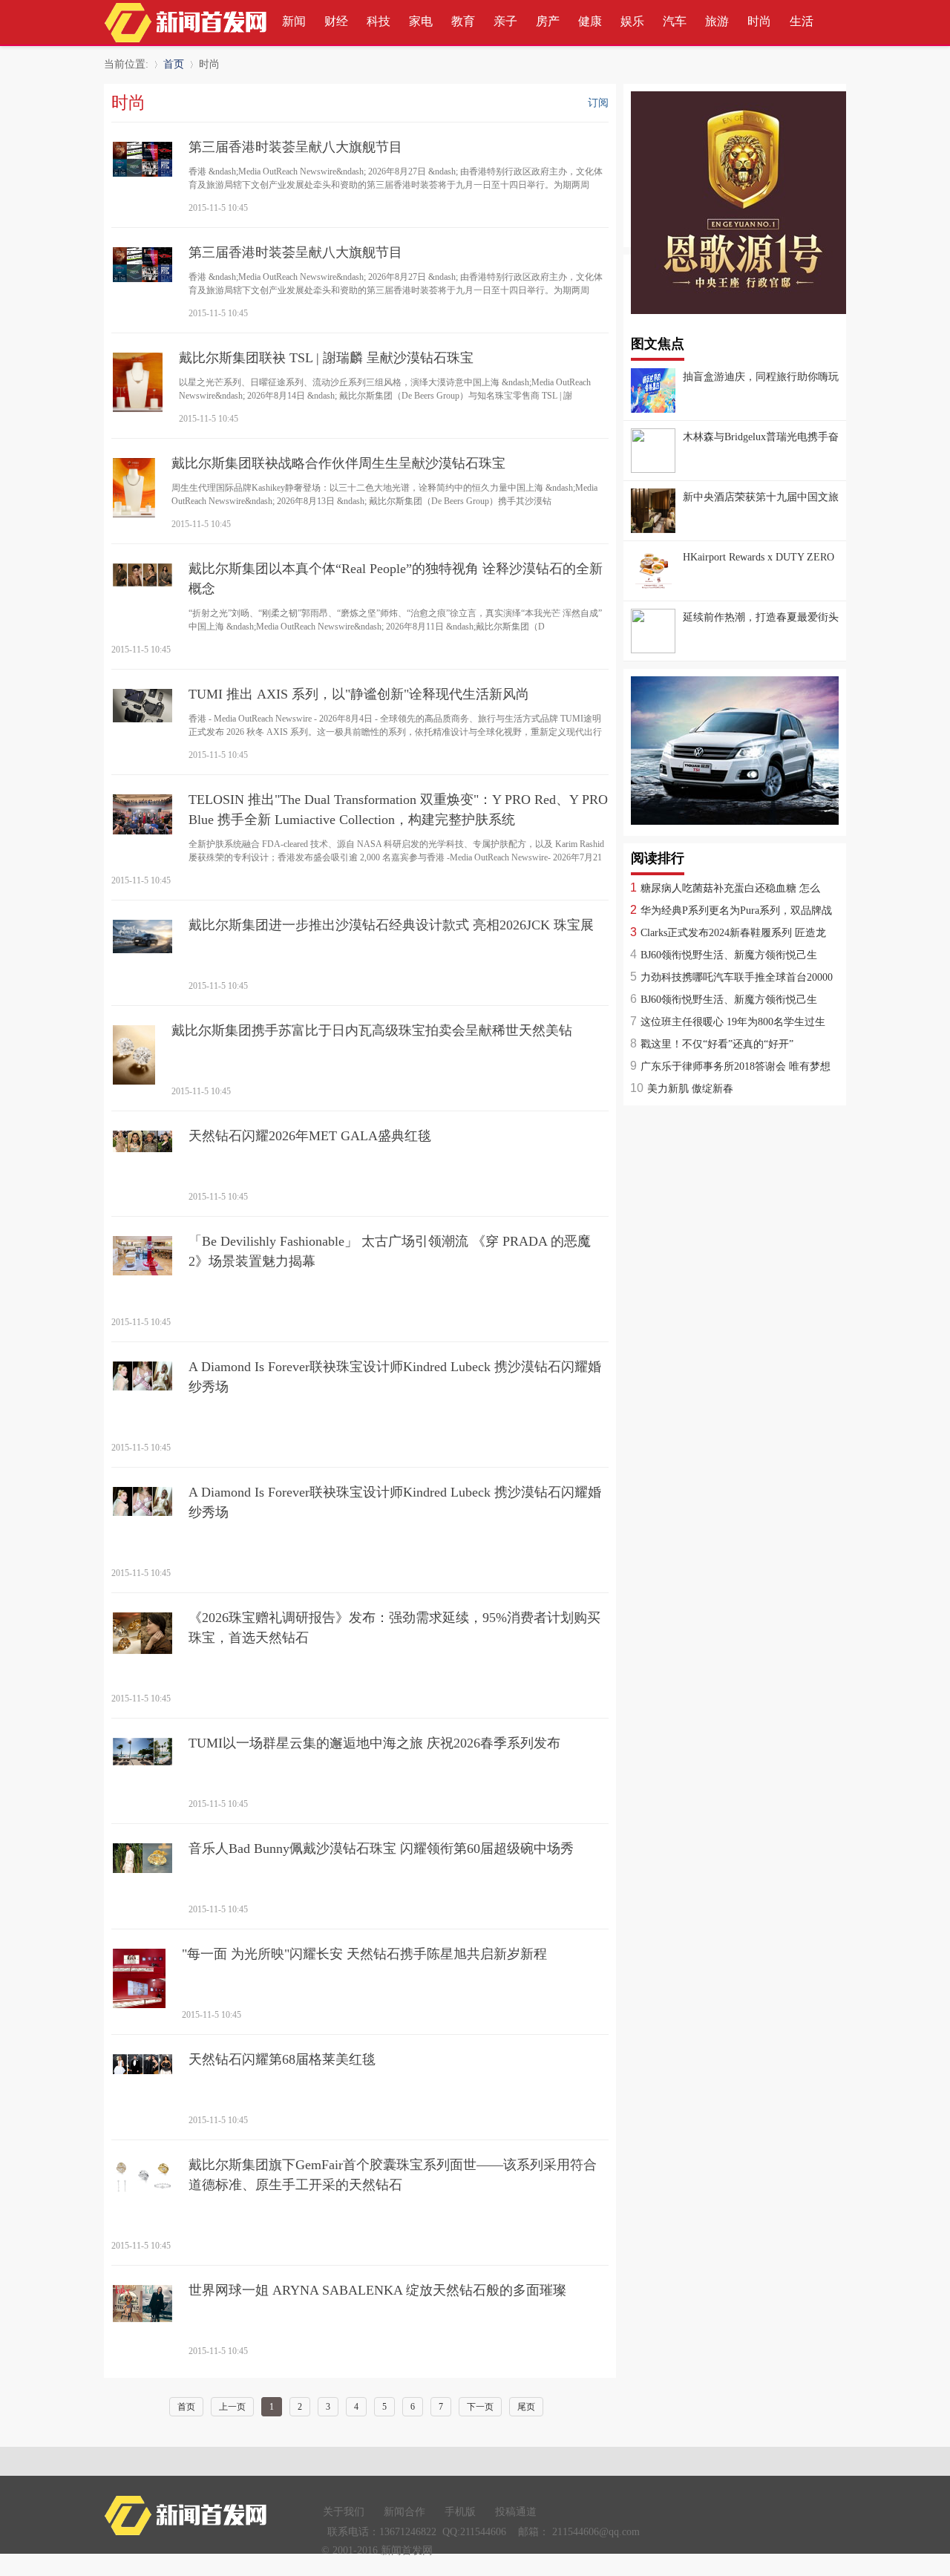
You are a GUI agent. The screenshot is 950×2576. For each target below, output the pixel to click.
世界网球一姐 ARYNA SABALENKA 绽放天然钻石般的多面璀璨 (377, 2290)
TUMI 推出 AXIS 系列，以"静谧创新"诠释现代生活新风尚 (359, 694)
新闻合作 (404, 2512)
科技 (379, 21)
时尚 (759, 21)
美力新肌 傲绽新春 (690, 1089)
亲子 (505, 21)
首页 (174, 64)
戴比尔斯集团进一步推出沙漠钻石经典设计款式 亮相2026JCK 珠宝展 (391, 925)
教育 (463, 21)
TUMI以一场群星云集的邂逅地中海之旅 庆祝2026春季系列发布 (374, 1743)
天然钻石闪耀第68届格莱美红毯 (282, 2059)
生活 (802, 21)
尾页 (526, 2407)
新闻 (294, 21)
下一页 (480, 2407)
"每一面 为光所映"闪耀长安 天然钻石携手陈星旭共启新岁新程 (364, 1954)
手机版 (460, 2512)
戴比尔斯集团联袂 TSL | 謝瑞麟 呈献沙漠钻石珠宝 (326, 358)
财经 (336, 21)
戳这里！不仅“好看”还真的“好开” (717, 1044)
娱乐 (632, 21)
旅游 (717, 21)
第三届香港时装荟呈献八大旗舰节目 (295, 147)
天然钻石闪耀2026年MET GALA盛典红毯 (310, 1136)
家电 (421, 21)
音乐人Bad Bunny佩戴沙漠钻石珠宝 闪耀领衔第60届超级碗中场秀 (381, 1848)
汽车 (675, 21)
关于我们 (344, 2512)
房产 (548, 21)
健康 (590, 21)
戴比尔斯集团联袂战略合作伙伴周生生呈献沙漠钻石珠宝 (338, 463)
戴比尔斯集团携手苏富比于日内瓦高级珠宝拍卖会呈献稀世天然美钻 (372, 1030)
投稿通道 (516, 2512)
